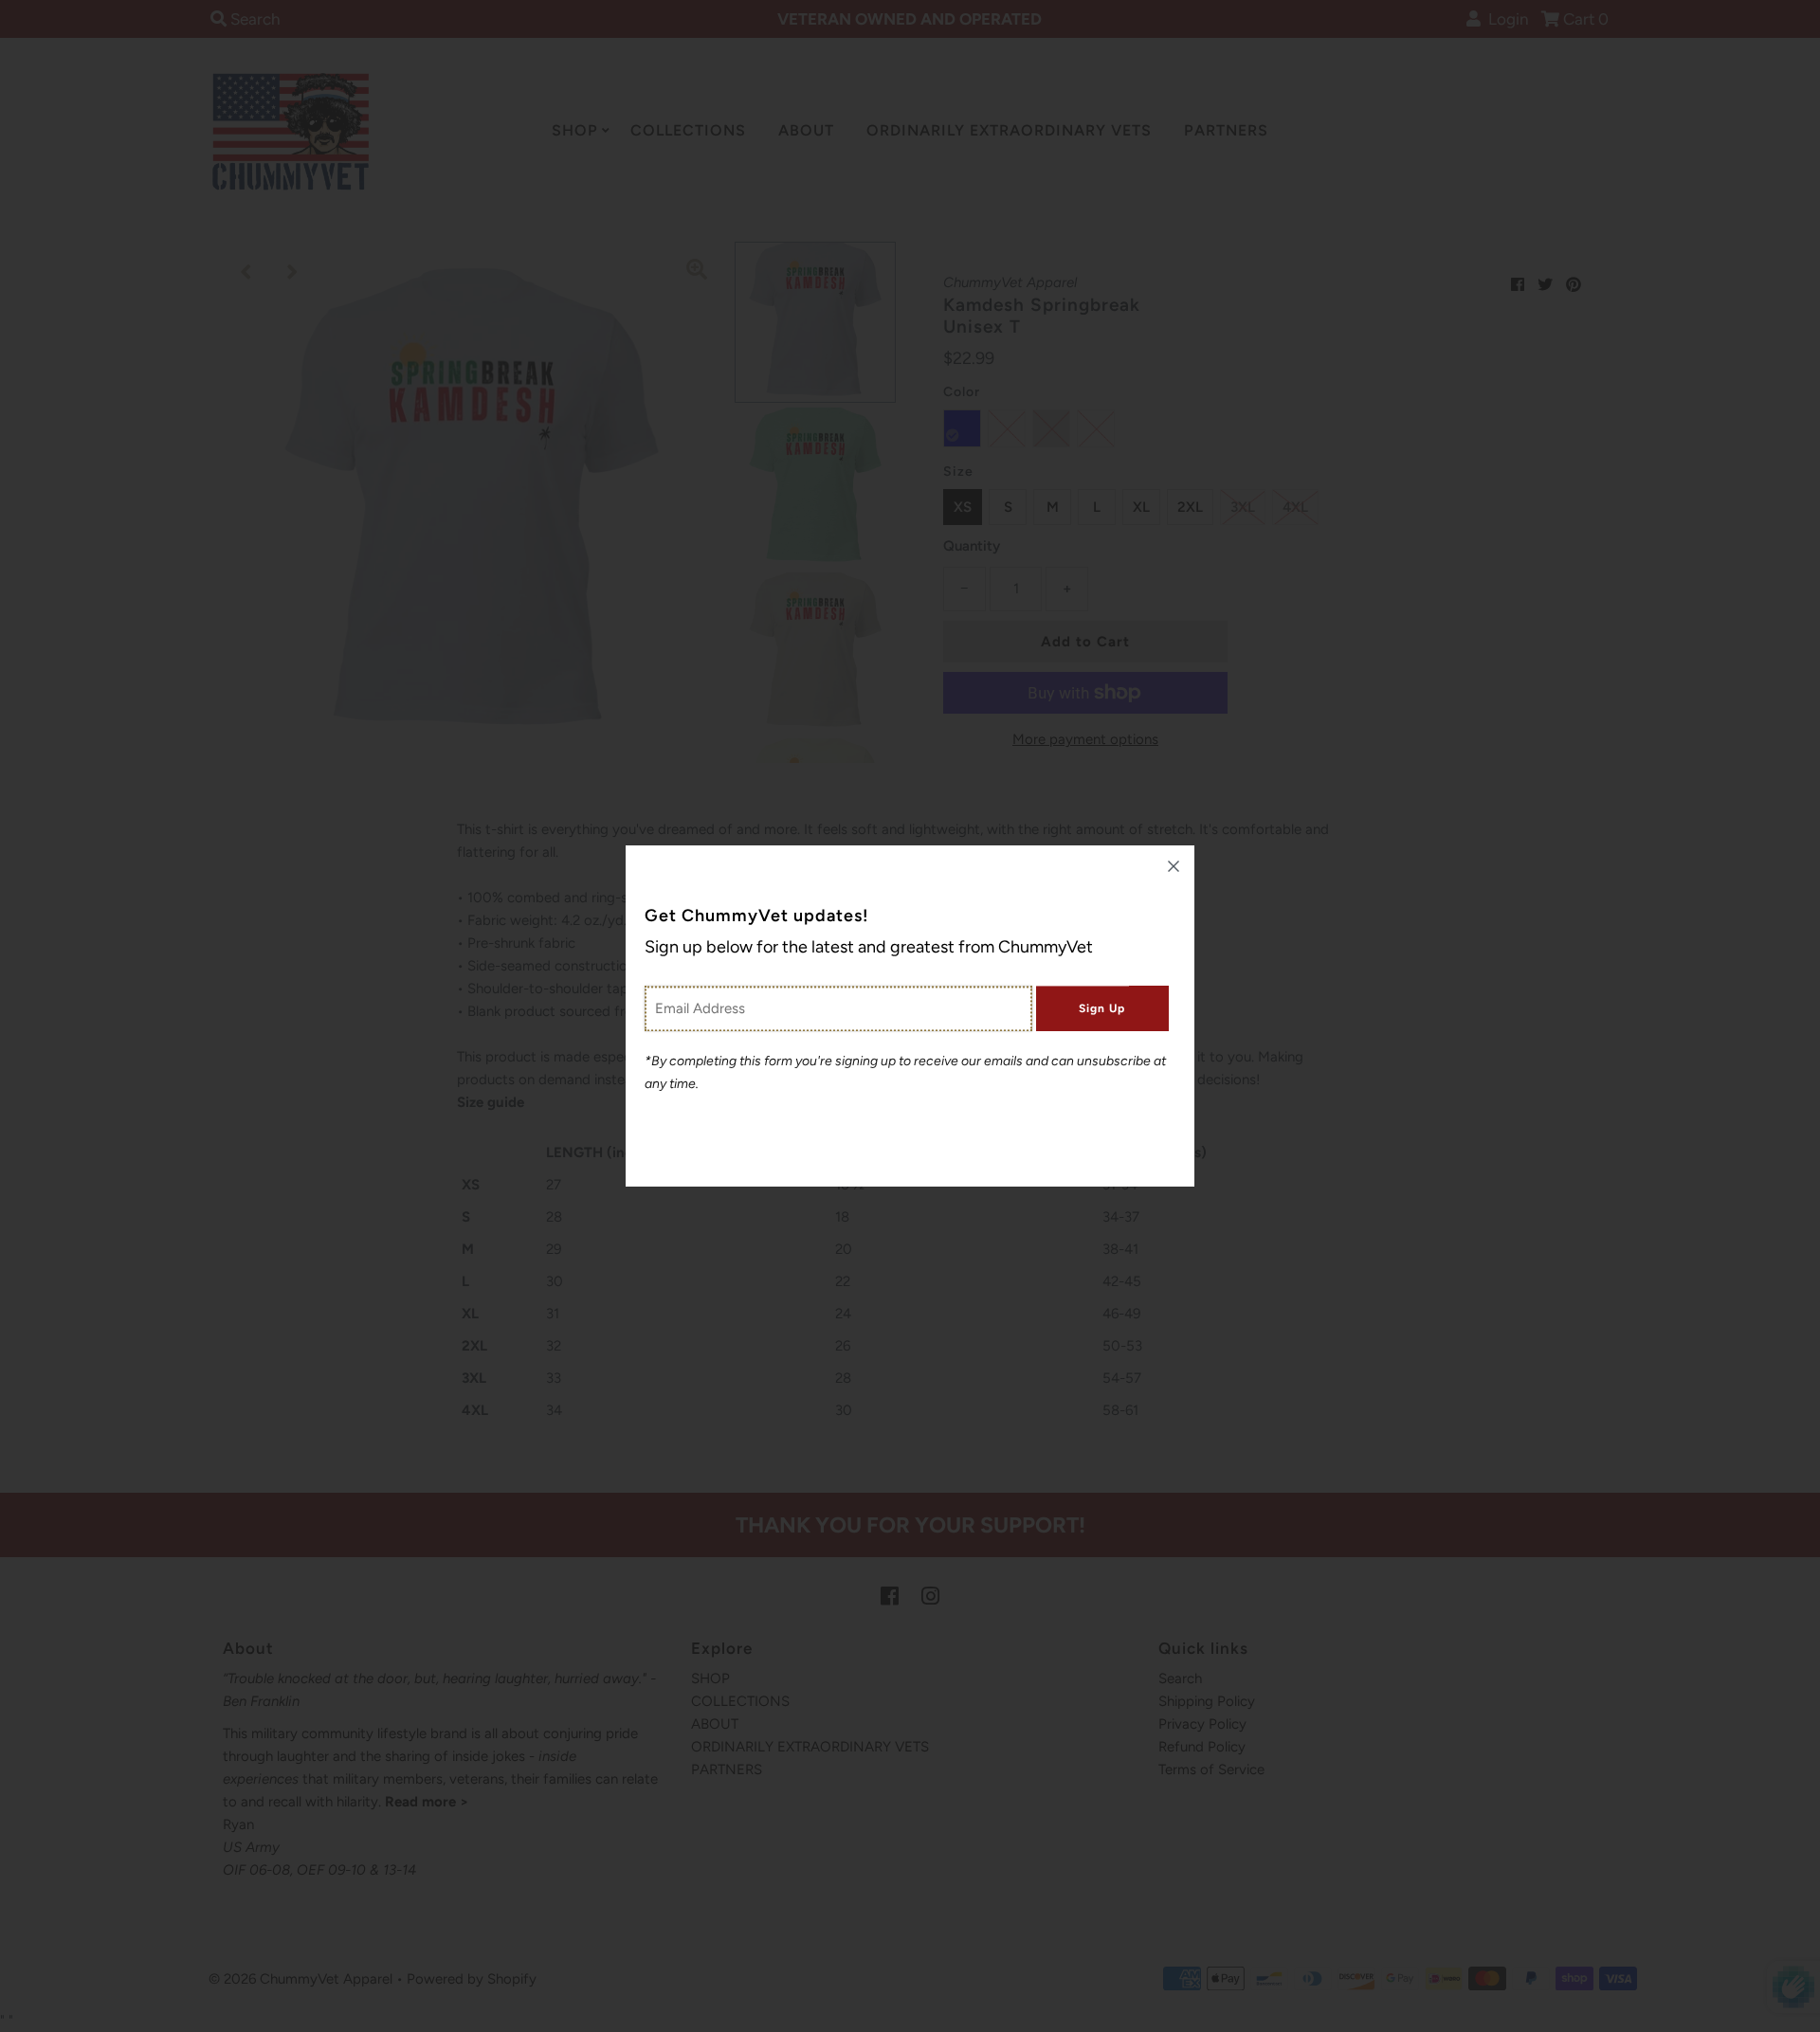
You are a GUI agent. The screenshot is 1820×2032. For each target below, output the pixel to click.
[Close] (1174, 866)
